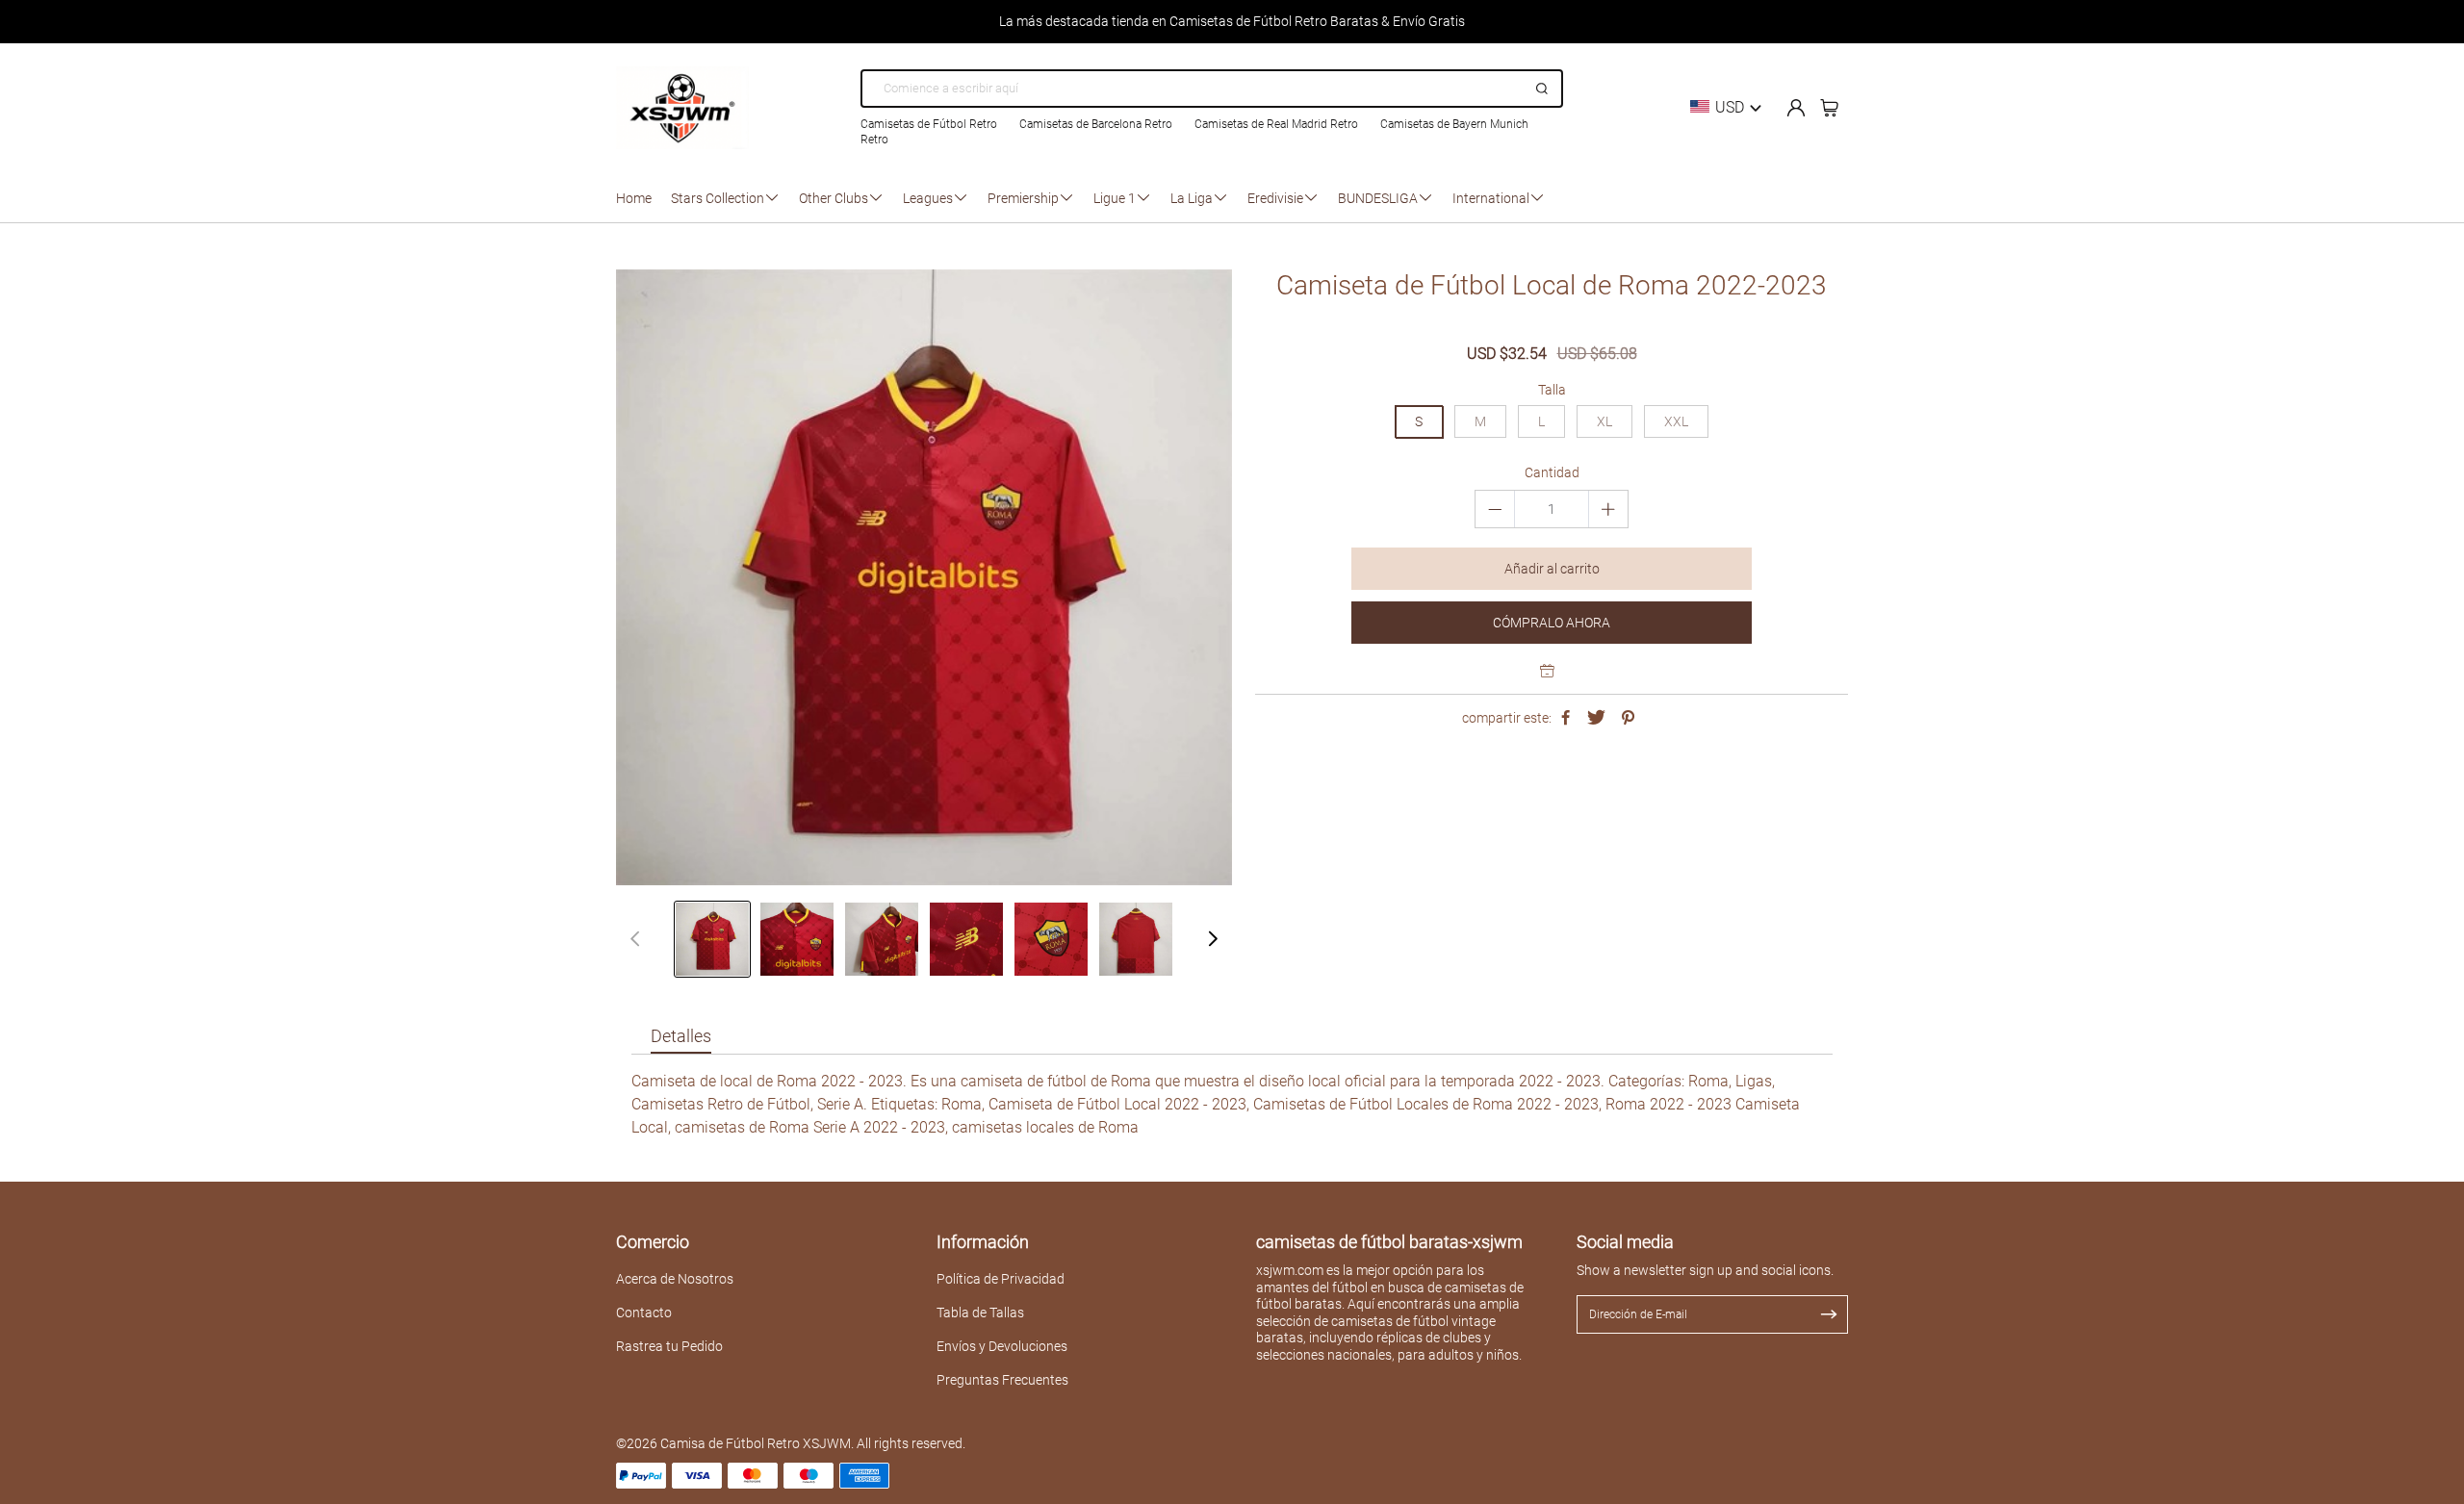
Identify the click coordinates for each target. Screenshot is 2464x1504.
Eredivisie (1275, 198)
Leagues (928, 198)
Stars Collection (718, 198)
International (1491, 198)
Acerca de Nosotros (675, 1279)
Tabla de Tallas (980, 1313)
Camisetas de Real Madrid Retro (1276, 124)
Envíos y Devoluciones (1002, 1346)
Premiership (1023, 198)
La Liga (1192, 198)
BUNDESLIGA (1378, 198)
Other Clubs (834, 198)
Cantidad (1552, 472)
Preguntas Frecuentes (1002, 1380)
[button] (1213, 939)
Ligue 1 (1115, 198)
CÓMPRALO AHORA (1552, 623)
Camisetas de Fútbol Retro (929, 124)
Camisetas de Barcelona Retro (1096, 124)
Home (634, 198)
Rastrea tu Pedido (669, 1346)
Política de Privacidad (1001, 1279)
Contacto (644, 1313)
